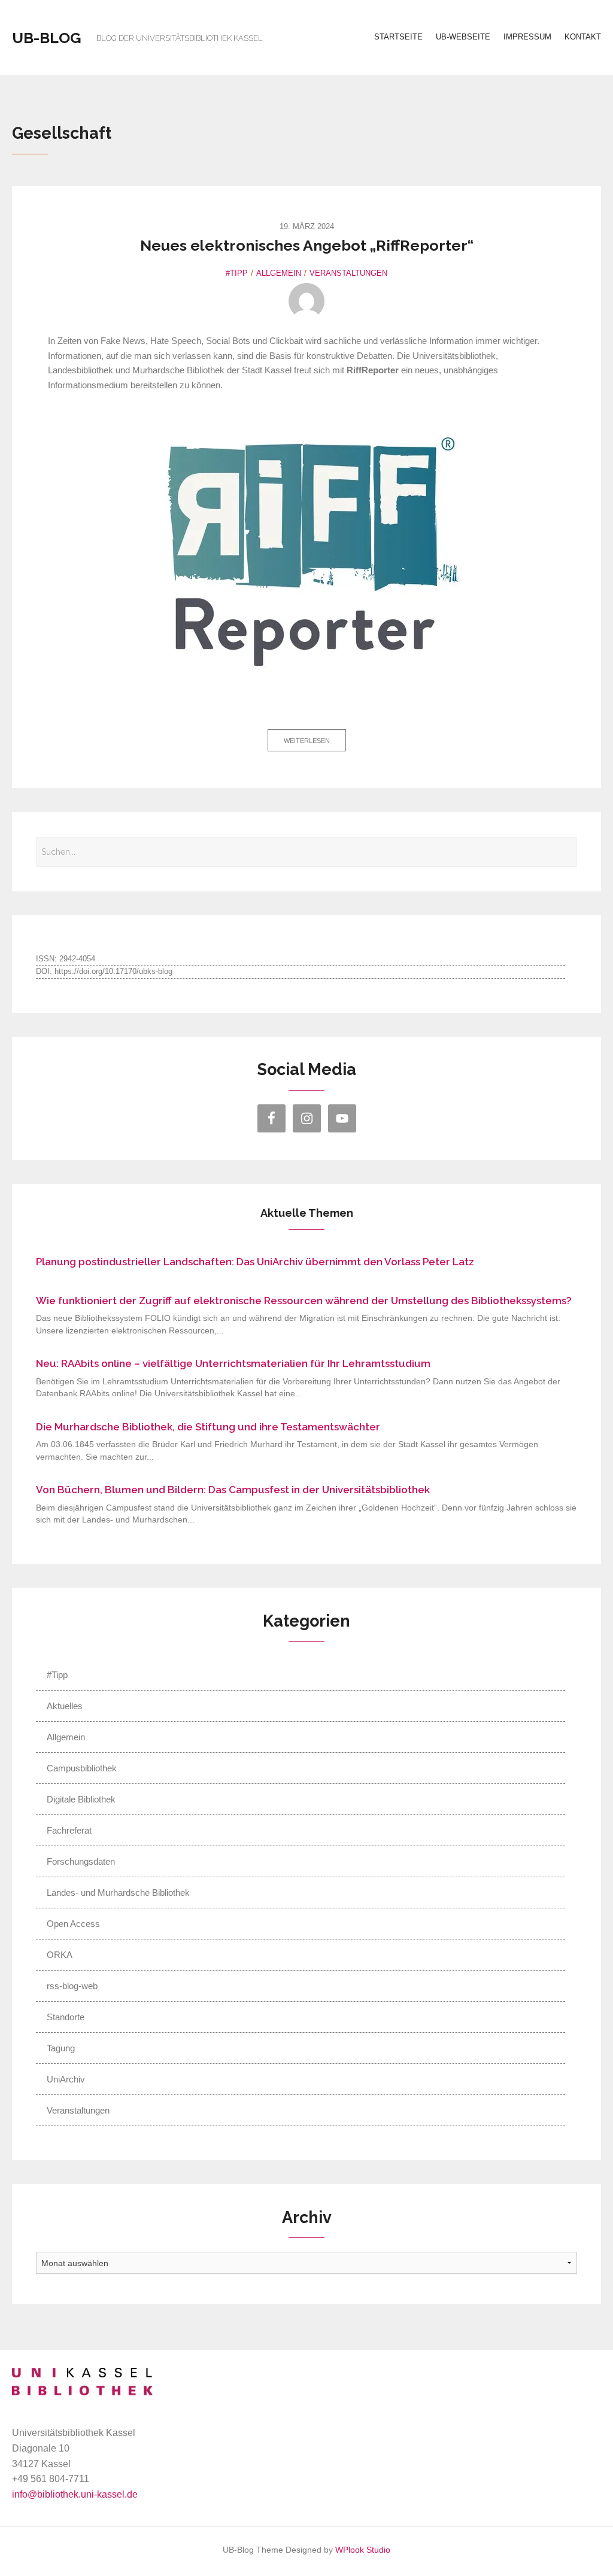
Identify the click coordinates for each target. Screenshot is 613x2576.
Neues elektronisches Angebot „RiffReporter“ (307, 245)
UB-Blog (47, 38)
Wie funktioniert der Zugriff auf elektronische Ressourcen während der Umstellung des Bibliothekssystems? (304, 1301)
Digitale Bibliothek (81, 1799)
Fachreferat (69, 1830)
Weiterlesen (307, 741)
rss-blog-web (72, 1986)
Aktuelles (65, 1706)
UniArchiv (66, 2079)
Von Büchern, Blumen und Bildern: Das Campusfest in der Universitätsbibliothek (233, 1490)
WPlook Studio (363, 2550)
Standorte (66, 2017)
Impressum (527, 37)
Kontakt (583, 37)
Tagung (61, 2048)
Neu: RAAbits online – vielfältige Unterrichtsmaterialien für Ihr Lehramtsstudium (233, 1363)
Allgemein (279, 273)
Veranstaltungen (348, 273)
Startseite (398, 37)
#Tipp (237, 273)
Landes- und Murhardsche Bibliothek (118, 1893)
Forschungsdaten (81, 1861)
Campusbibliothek (82, 1768)
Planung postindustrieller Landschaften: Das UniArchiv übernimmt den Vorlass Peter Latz (255, 1262)
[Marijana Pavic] (306, 301)
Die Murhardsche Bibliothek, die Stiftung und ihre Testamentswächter (208, 1427)
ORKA (60, 1955)
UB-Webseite (463, 37)
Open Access (73, 1924)
